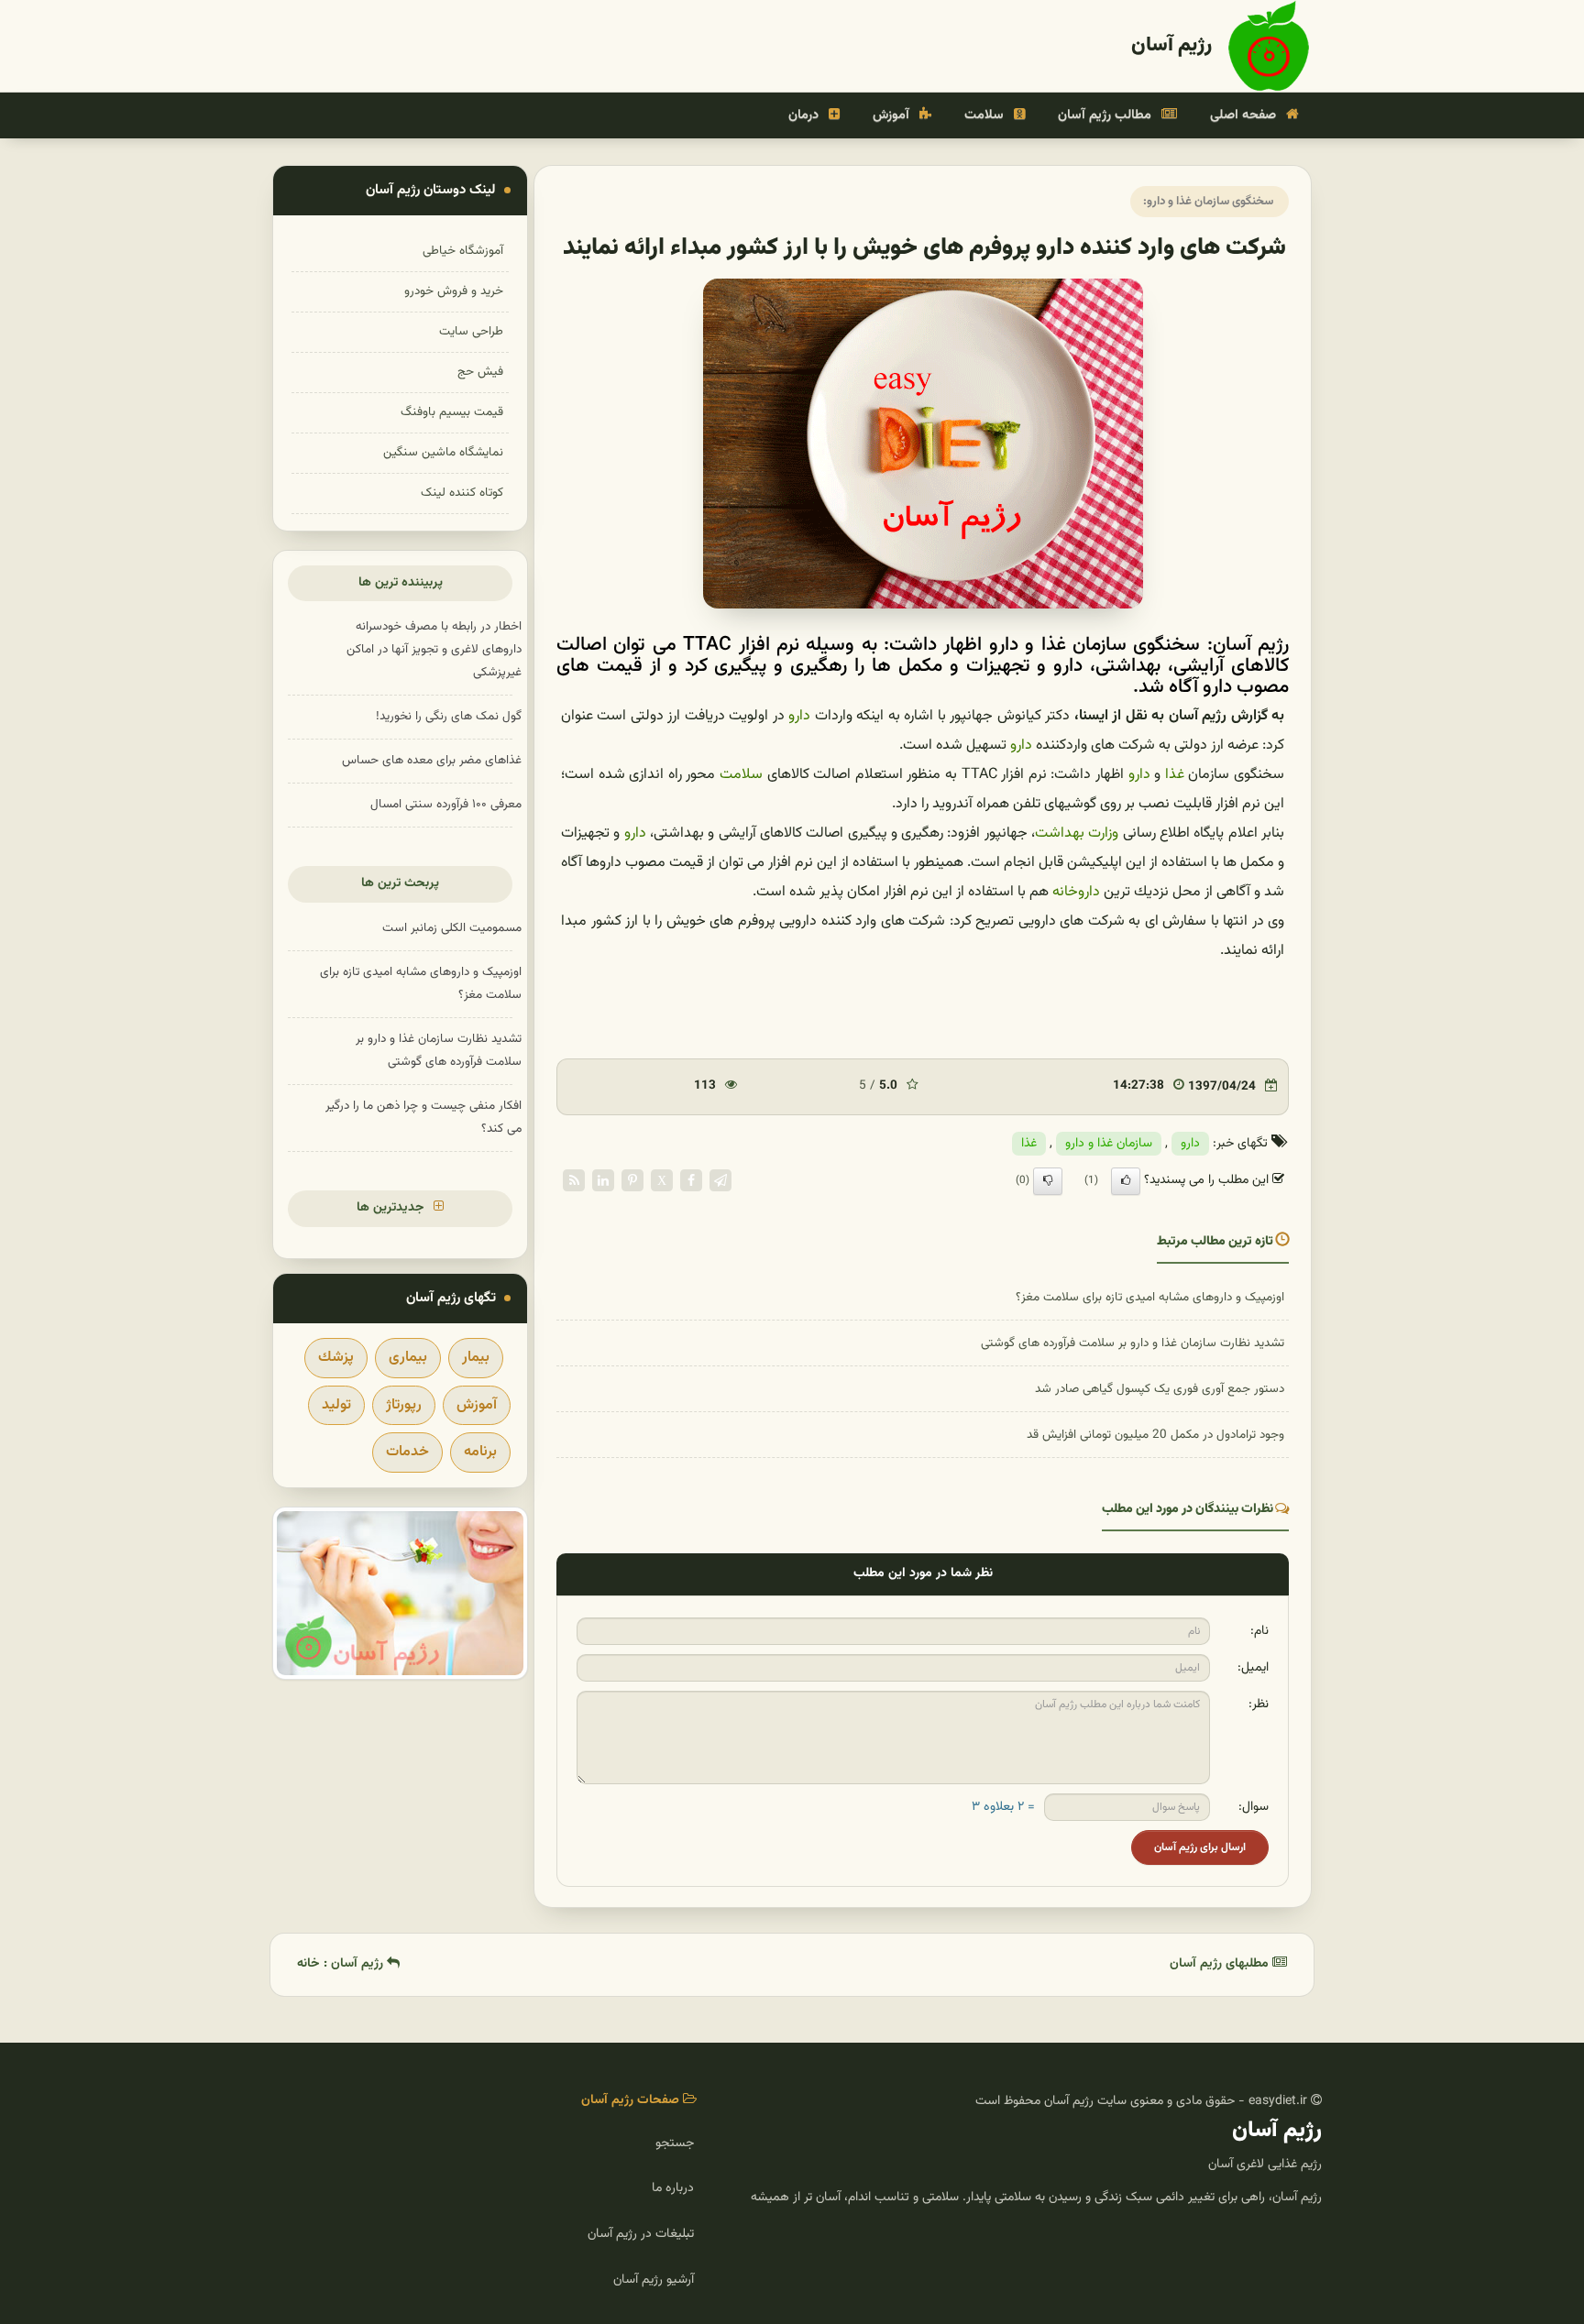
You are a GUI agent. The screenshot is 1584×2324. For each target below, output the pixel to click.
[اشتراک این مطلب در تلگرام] (720, 1181)
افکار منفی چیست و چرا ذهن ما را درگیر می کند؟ (423, 1117)
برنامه (480, 1452)
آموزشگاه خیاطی (463, 251)
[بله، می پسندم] (1126, 1181)
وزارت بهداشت (1077, 833)
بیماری (408, 1358)
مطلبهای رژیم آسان (1221, 1964)
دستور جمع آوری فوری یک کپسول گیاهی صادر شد (1160, 1389)
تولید (336, 1405)
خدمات (407, 1452)
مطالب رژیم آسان (1106, 115)
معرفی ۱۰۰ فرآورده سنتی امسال (446, 804)
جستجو (675, 2143)
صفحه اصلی (1245, 115)
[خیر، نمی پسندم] (1048, 1181)
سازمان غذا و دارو (1109, 1144)
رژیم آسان (1171, 45)
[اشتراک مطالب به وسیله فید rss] (574, 1181)
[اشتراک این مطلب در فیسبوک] (691, 1181)
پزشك (336, 1358)
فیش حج (480, 372)
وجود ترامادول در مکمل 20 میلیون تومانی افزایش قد (1155, 1435)
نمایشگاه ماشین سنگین (443, 452)
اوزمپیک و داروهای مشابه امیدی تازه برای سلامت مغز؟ (1150, 1297)
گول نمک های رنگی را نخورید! (449, 716)
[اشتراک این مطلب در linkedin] (603, 1181)
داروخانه (1076, 892)
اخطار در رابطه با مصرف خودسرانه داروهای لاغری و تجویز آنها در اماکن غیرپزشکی (434, 649)
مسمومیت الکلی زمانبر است (452, 928)
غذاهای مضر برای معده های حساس (432, 760)
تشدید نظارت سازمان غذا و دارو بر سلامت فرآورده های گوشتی (1133, 1343)
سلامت (986, 115)
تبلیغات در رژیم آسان (641, 2234)
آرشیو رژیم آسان (654, 2280)
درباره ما (673, 2188)
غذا (1175, 775)
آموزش (893, 115)
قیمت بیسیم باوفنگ (452, 412)
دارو (799, 716)
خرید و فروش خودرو (454, 291)
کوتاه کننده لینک (462, 493)
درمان (805, 115)
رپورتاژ (404, 1405)
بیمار (476, 1358)
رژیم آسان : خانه (342, 1964)
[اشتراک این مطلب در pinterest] (632, 1181)
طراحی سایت (471, 331)
